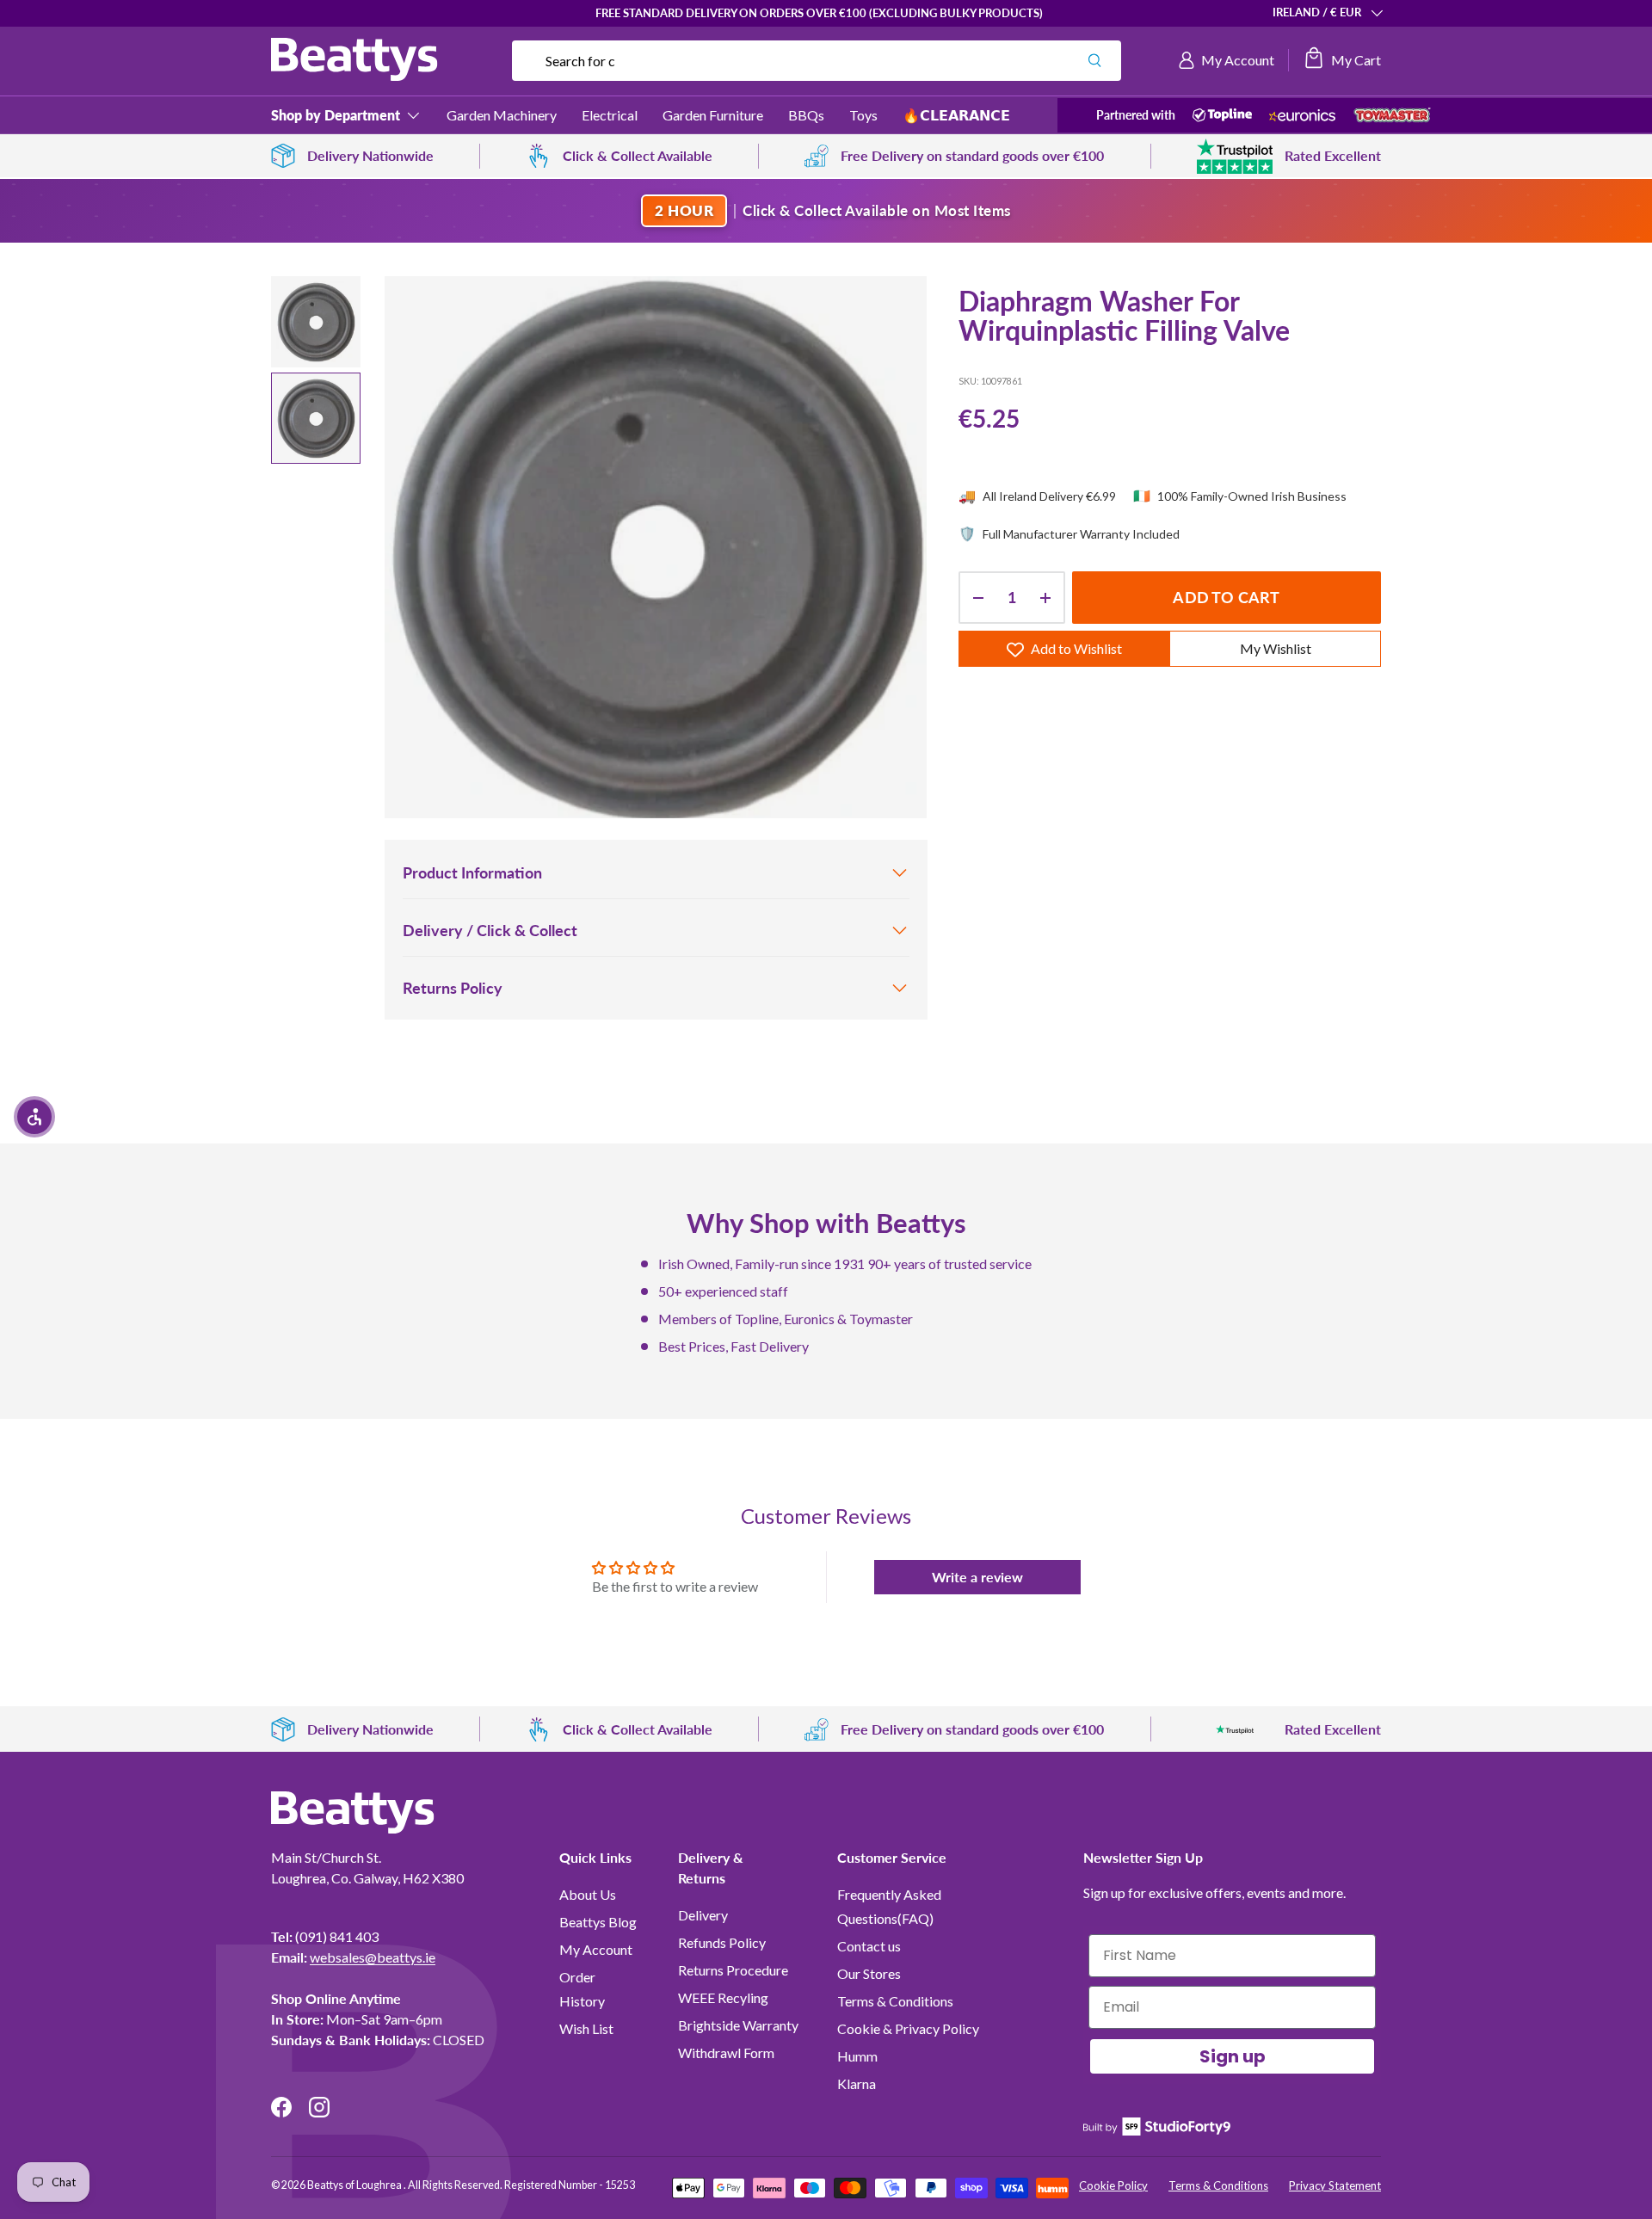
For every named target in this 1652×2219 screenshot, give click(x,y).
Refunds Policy (722, 1942)
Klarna (857, 2083)
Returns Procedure (733, 1970)
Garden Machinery (502, 115)
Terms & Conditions (895, 2001)
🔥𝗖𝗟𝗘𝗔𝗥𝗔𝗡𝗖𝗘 (956, 115)
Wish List (586, 2028)
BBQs (806, 115)
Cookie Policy (1113, 2185)
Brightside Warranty (738, 2025)
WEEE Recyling (723, 1997)
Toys (863, 115)
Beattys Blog (598, 1922)
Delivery (703, 1915)
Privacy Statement (1335, 2185)
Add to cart (1226, 598)
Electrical (610, 115)
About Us (588, 1894)
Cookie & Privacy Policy (908, 2028)
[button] (1342, 60)
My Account (596, 1949)
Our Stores (869, 1973)
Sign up (1233, 2056)
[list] (656, 547)
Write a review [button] (977, 1577)
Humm (857, 2056)
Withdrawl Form (726, 2053)
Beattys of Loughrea (355, 2185)
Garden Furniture (713, 115)
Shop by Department (336, 115)
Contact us (869, 1946)
